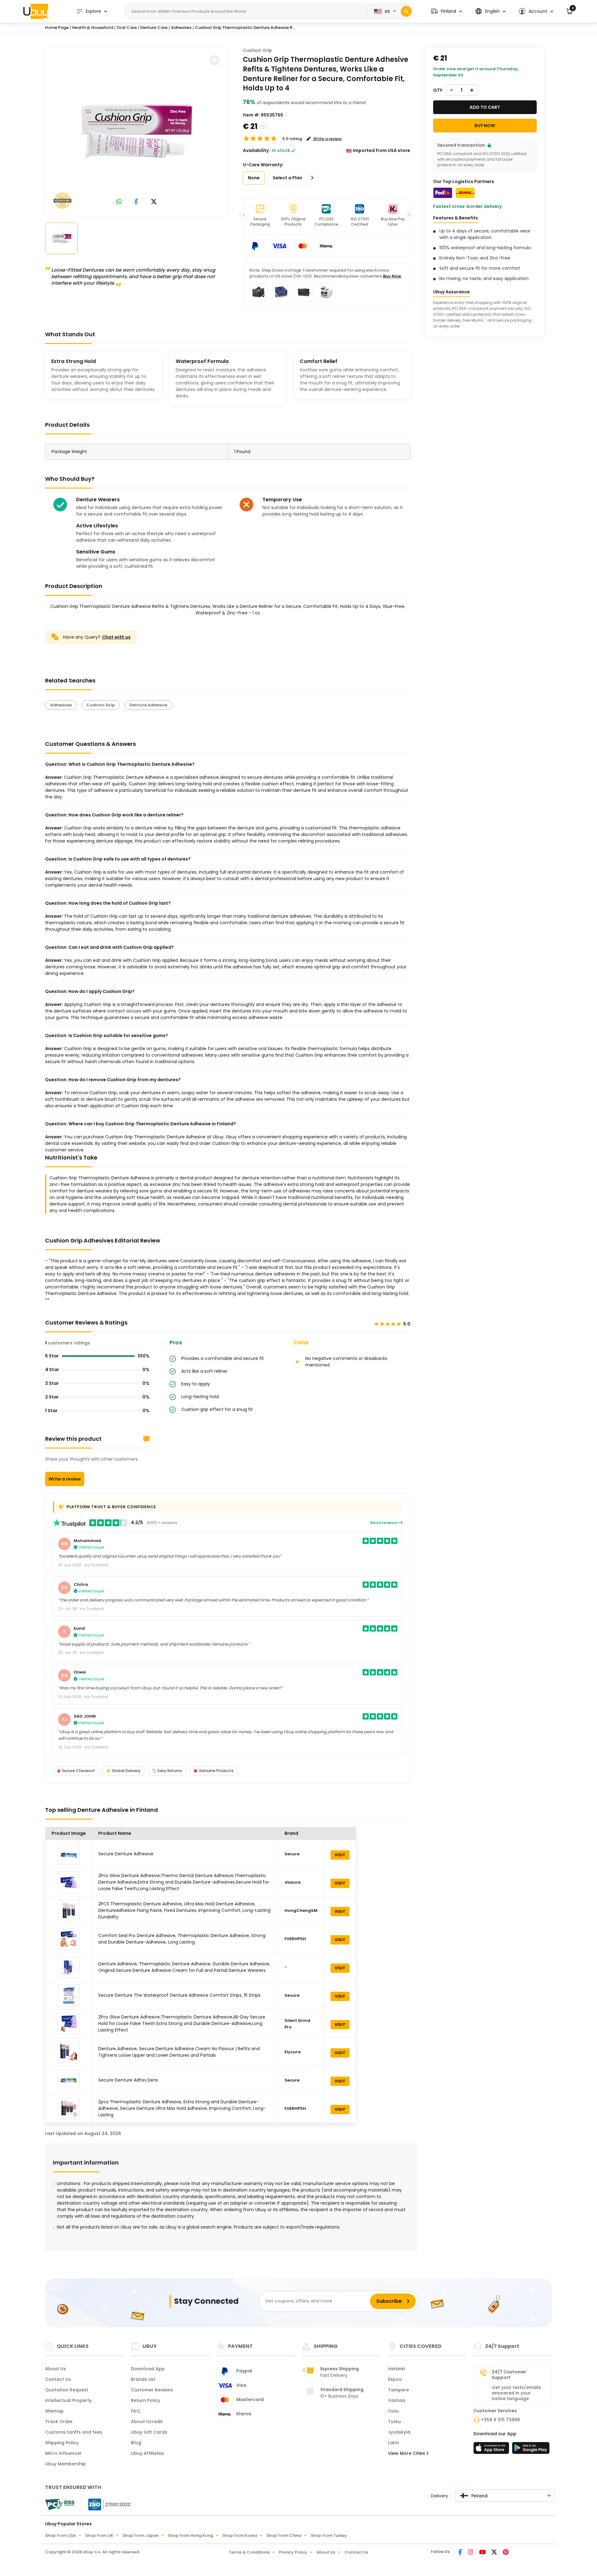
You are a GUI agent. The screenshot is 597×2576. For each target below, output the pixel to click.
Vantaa (397, 2400)
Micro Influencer (63, 2453)
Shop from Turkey (329, 2535)
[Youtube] (483, 2553)
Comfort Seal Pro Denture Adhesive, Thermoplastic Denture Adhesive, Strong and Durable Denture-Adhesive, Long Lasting (182, 1939)
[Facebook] (461, 2553)
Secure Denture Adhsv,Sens (128, 2080)
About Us (56, 2369)
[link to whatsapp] (119, 202)
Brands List (143, 2379)
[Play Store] (531, 2450)
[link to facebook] (136, 202)
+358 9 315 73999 (500, 2420)
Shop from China (284, 2535)
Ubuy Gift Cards (149, 2432)
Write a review (65, 1479)
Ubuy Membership (65, 2464)
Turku (394, 2422)
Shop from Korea (240, 2535)
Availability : (257, 150)
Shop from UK (99, 2535)
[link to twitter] (154, 202)
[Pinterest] (506, 2553)
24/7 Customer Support (509, 2375)
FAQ (135, 2411)
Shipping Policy (62, 2443)
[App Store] (492, 2450)
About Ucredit (147, 2422)
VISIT (340, 1855)
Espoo (395, 2379)
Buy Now (392, 276)
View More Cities (407, 2453)
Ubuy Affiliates (147, 2453)
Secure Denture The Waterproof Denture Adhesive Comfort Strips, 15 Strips (179, 1995)
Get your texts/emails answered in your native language (516, 2393)
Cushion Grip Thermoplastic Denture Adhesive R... (245, 28)
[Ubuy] (36, 11)
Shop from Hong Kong (190, 2535)
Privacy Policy (293, 2552)
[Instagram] (471, 2553)
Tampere (398, 2390)
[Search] (406, 11)
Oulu (393, 2411)
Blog (136, 2443)
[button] (447, 11)
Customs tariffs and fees (74, 2432)
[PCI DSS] (60, 2505)
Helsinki (396, 2369)
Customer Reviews (152, 2390)
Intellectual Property (68, 2400)
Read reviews (384, 1523)
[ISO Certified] (106, 2504)
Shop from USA (60, 2535)
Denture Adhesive (148, 705)
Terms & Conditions (249, 2552)
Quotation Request (67, 2390)
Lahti (393, 2443)
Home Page (57, 28)
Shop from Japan (141, 2535)
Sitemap (54, 2411)
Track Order (59, 2422)
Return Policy (146, 2400)
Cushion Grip (257, 50)
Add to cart (485, 107)
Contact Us (58, 2379)
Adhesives (61, 705)
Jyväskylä (399, 2432)
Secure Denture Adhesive (126, 1854)
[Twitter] (495, 2553)
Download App (148, 2369)
